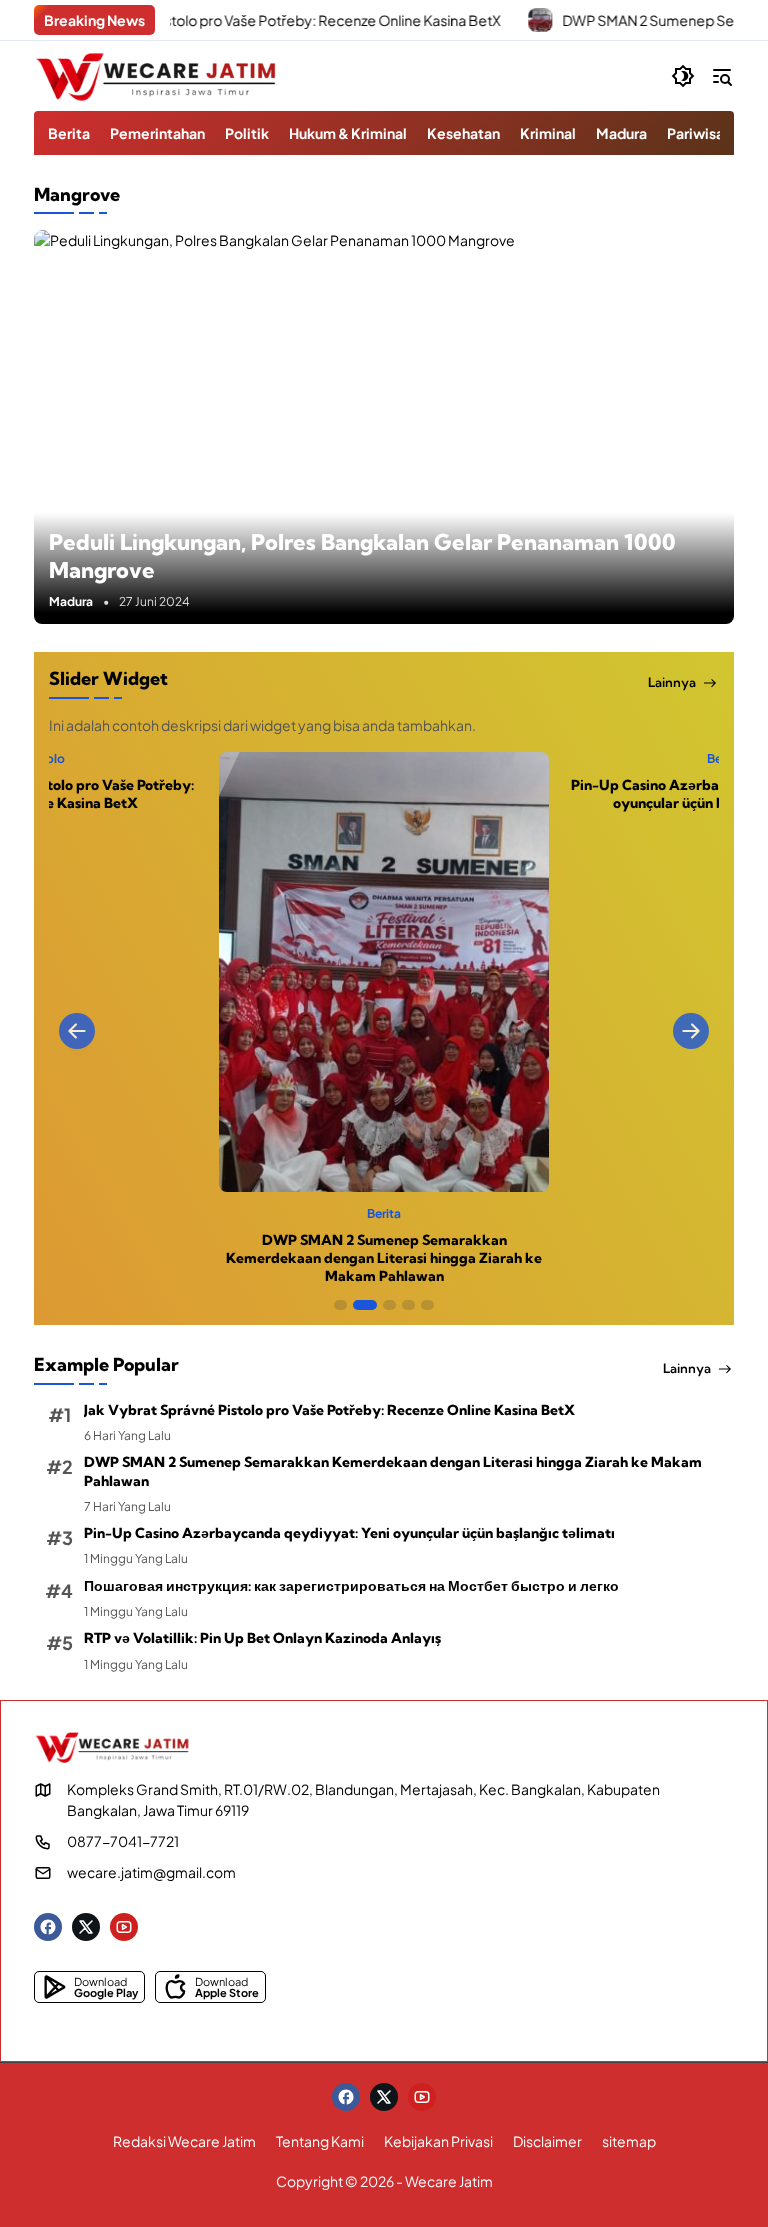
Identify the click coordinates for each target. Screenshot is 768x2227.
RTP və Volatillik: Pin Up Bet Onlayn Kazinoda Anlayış (262, 1638)
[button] (683, 76)
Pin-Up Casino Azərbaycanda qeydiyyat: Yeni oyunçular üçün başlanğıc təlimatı (385, 794)
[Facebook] (48, 1927)
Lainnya (672, 682)
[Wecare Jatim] (159, 76)
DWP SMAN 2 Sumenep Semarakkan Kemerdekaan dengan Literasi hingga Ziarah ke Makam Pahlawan (393, 1471)
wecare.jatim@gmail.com (151, 1872)
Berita (385, 759)
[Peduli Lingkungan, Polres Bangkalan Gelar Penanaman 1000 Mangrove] (384, 427)
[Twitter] (86, 1927)
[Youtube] (124, 1927)
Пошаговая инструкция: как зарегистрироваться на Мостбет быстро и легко (351, 1586)
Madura (71, 602)
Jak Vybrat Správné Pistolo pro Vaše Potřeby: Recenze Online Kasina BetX (329, 1410)
